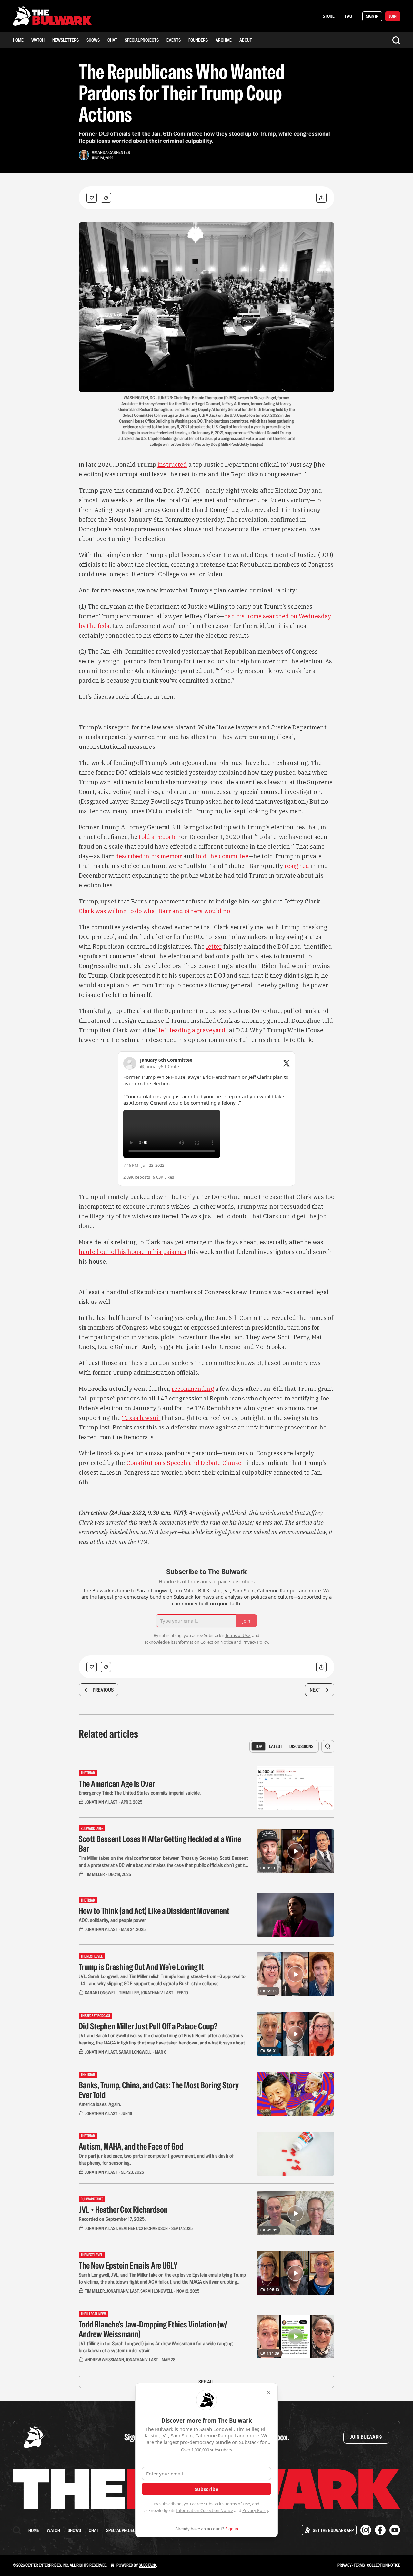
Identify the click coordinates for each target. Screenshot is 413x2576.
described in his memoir (149, 856)
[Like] (92, 198)
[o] (296, 1851)
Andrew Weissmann (104, 2360)
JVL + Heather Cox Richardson (123, 2210)
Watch (38, 40)
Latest (276, 1746)
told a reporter (159, 837)
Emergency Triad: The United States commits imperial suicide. (140, 1793)
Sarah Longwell (101, 1993)
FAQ (348, 16)
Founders (198, 40)
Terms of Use (238, 2504)
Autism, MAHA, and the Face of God (131, 2146)
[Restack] (106, 198)
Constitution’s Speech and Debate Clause (184, 1463)
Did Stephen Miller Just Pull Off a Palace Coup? (148, 2026)
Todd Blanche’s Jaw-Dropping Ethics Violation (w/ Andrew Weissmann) (153, 2329)
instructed (172, 465)
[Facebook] (380, 2530)
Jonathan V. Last (101, 1802)
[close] (268, 2392)
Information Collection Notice (205, 2510)
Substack (147, 2565)
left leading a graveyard (192, 1030)
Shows (93, 40)
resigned (297, 866)
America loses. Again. (100, 2104)
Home (18, 40)
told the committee (222, 856)
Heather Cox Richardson (143, 2228)
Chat (112, 40)
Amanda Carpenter (111, 152)
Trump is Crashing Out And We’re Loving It (141, 1967)
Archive (224, 40)
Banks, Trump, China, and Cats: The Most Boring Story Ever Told (159, 2090)
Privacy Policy (255, 2510)
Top (258, 1746)
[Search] (396, 40)
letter (214, 946)
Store (329, 16)
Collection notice (383, 2565)
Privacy (345, 2565)
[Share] (321, 198)
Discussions (301, 1746)
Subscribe (206, 2489)
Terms (359, 2565)
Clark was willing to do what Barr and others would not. (156, 911)
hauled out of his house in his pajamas (132, 1252)
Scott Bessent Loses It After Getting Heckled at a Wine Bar (160, 1844)
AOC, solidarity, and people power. (113, 1920)
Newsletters (65, 40)
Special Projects (142, 40)
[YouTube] (395, 2530)
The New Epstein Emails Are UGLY (128, 2265)
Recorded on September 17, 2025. (112, 2219)
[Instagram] (366, 2530)
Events (174, 40)
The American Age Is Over (117, 1784)
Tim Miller (95, 1874)
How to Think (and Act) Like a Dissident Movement (154, 1911)
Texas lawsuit (141, 1418)
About (246, 40)
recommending (193, 1389)
